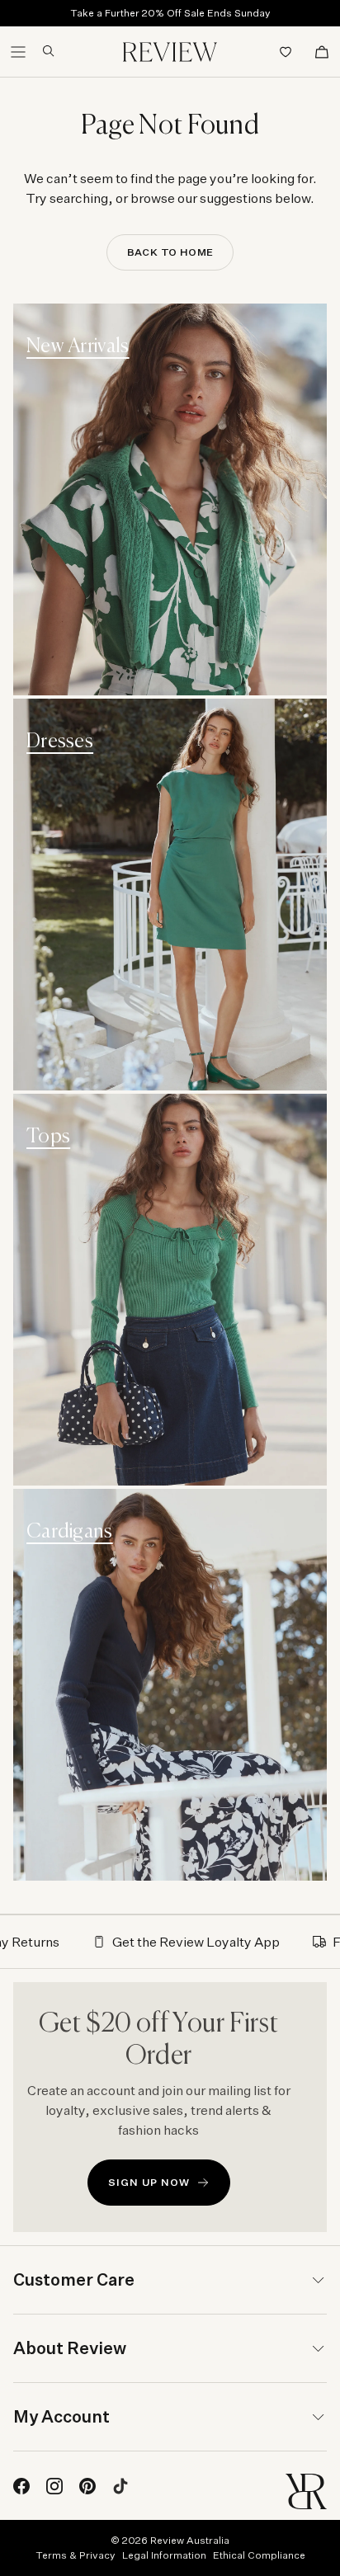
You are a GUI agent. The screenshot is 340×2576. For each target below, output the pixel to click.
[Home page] (170, 52)
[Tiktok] (120, 2486)
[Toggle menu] (18, 52)
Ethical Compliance (259, 2555)
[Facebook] (21, 2486)
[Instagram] (54, 2486)
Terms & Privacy (76, 2555)
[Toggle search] (42, 51)
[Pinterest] (87, 2486)
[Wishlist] (286, 52)
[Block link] (170, 499)
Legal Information (164, 2555)
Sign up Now (149, 2182)
